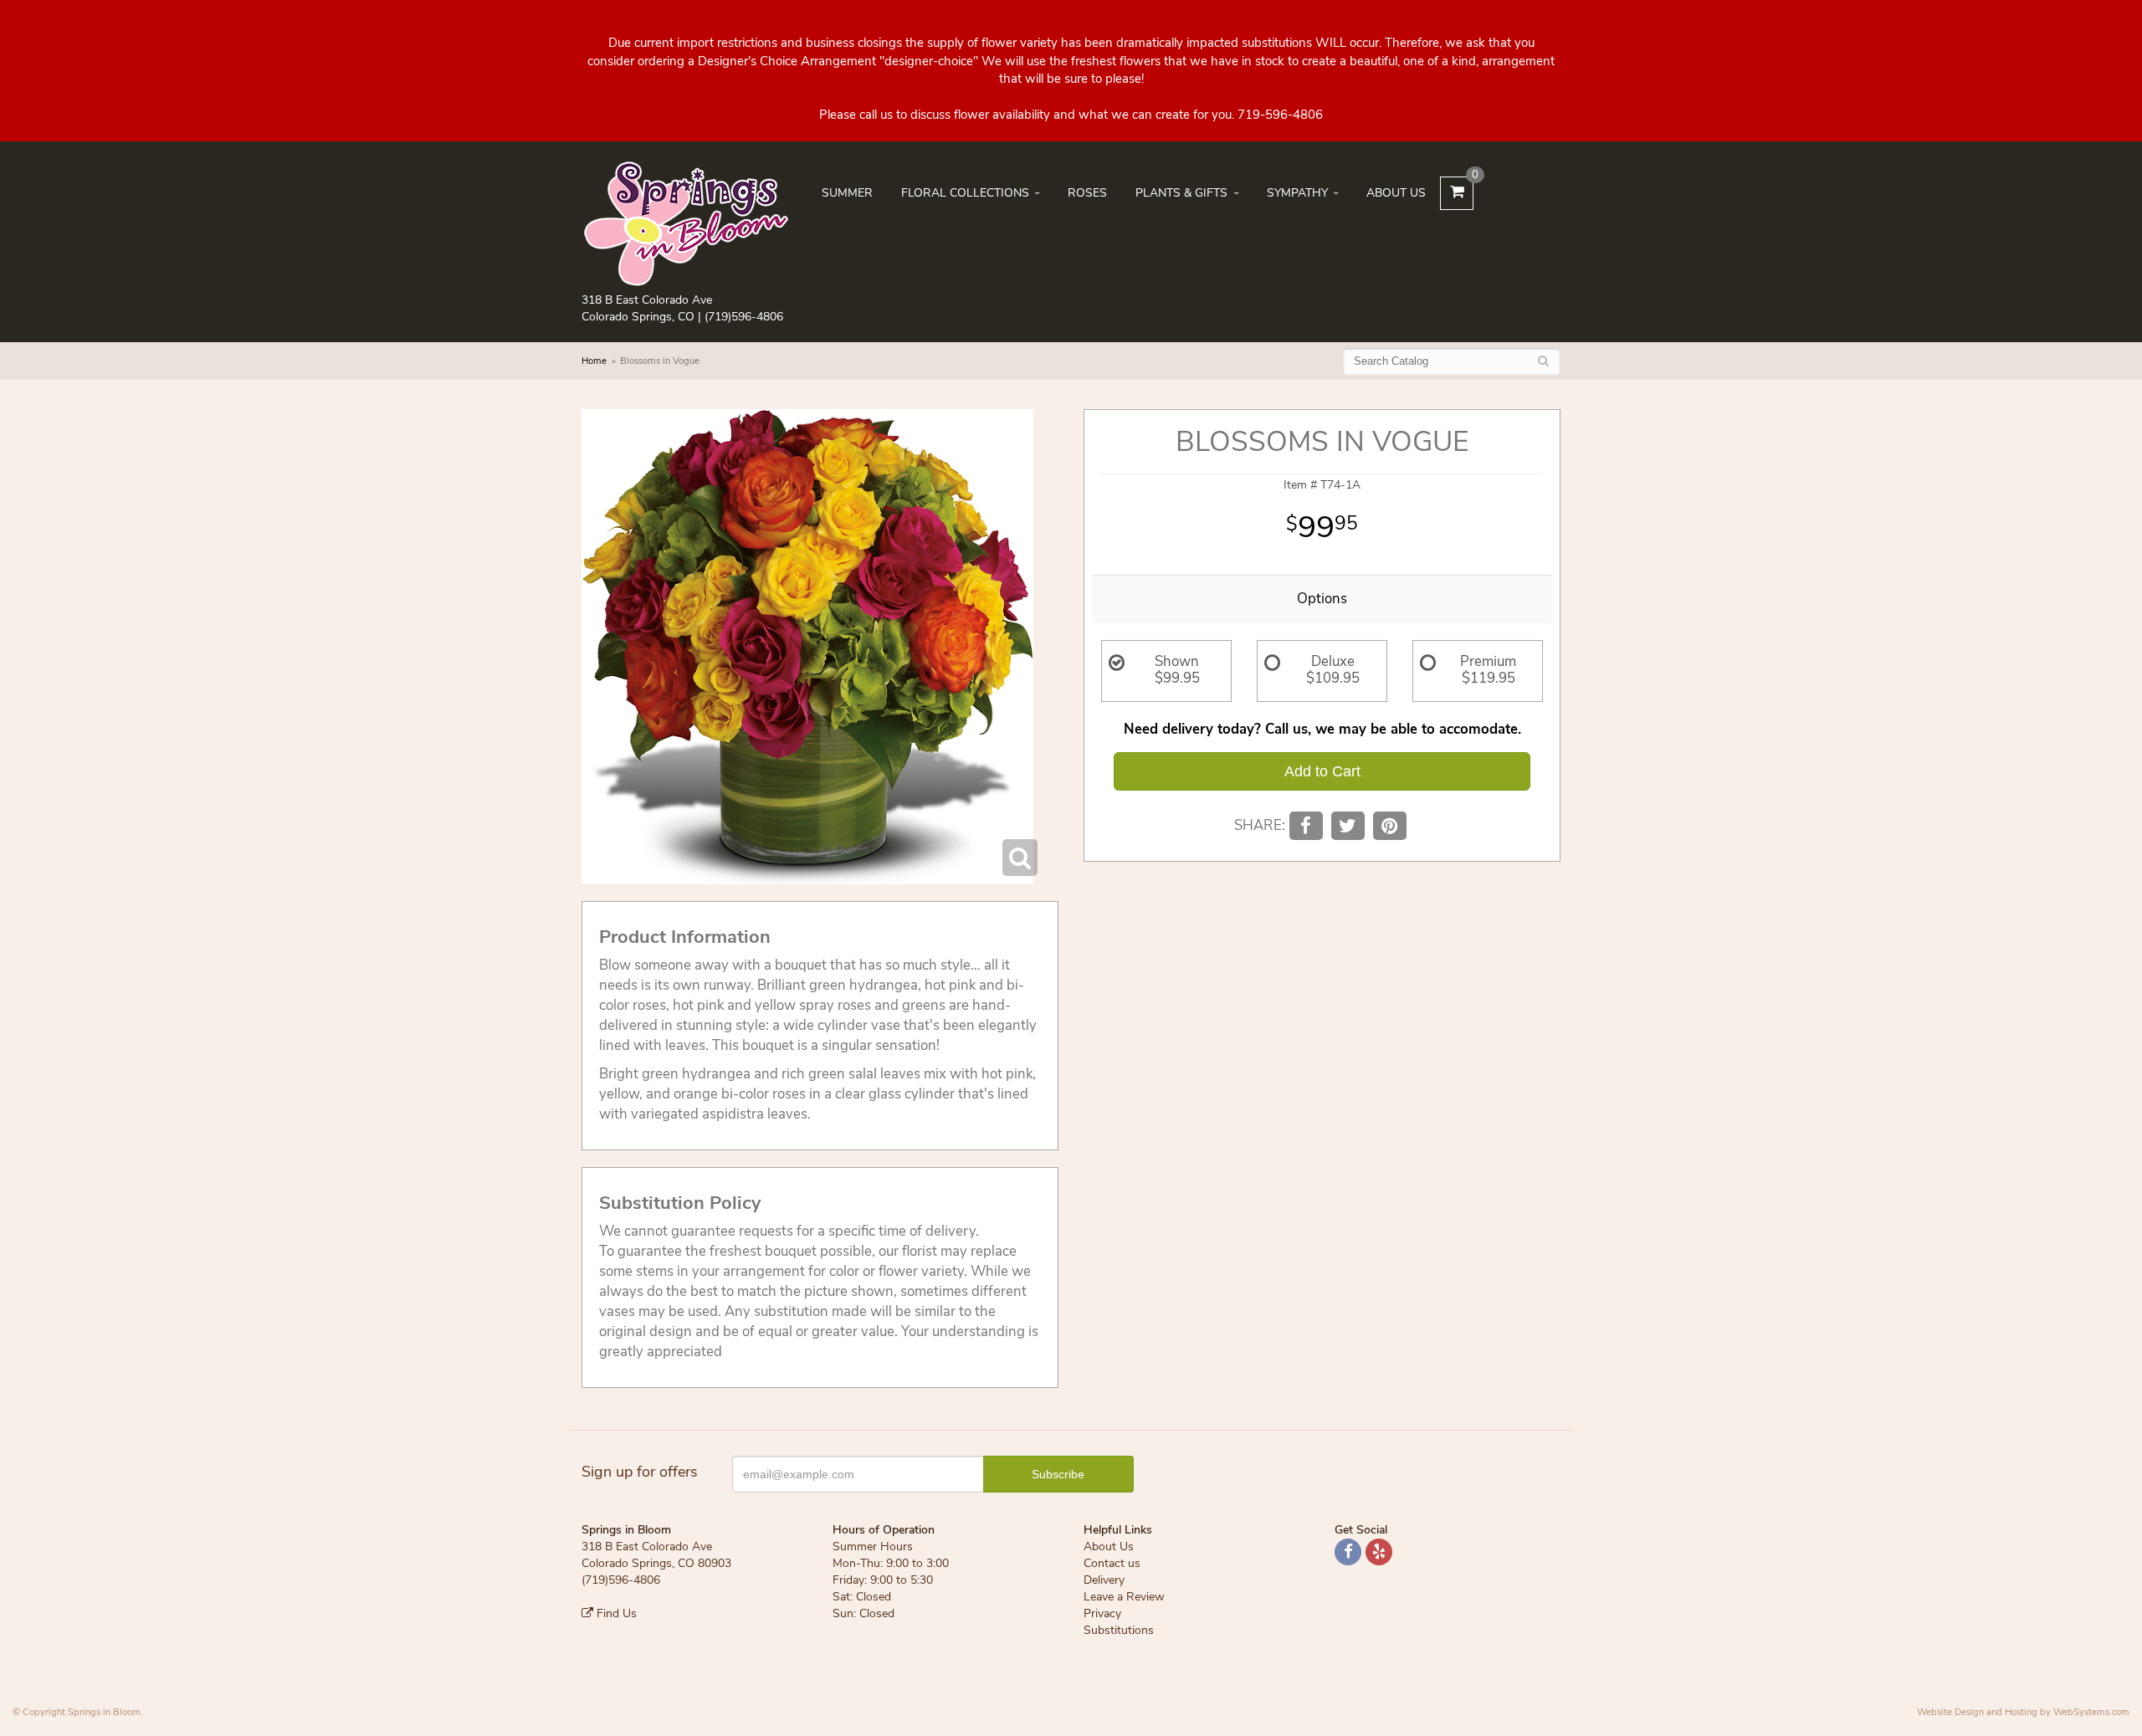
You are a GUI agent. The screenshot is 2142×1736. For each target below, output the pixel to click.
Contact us (1112, 1563)
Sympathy (1297, 193)
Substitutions (1119, 1630)
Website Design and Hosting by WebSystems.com (2023, 1712)
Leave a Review (1124, 1597)
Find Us (615, 1613)
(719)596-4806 (744, 317)
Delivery (1104, 1580)
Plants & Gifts (1181, 193)
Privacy (1102, 1613)
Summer (847, 193)
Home (594, 361)
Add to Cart (1322, 771)
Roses (1087, 193)
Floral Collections (965, 193)
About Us (1396, 193)
